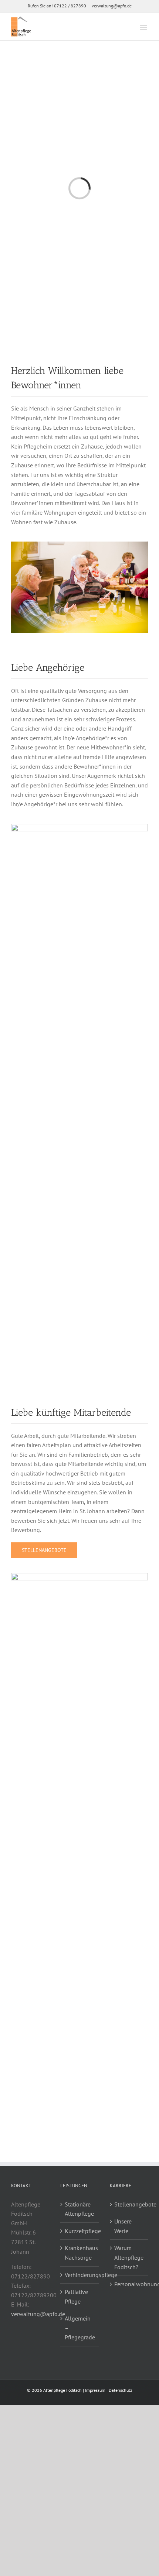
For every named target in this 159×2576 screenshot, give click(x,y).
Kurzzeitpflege (80, 2231)
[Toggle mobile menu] (144, 28)
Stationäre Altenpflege (79, 2209)
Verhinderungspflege (80, 2275)
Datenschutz (120, 2390)
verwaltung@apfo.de (112, 6)
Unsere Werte (123, 2226)
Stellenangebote (129, 2204)
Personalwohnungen (129, 2284)
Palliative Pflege (76, 2297)
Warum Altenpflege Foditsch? (129, 2257)
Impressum (95, 2390)
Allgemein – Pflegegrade (80, 2328)
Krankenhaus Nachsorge (80, 2253)
